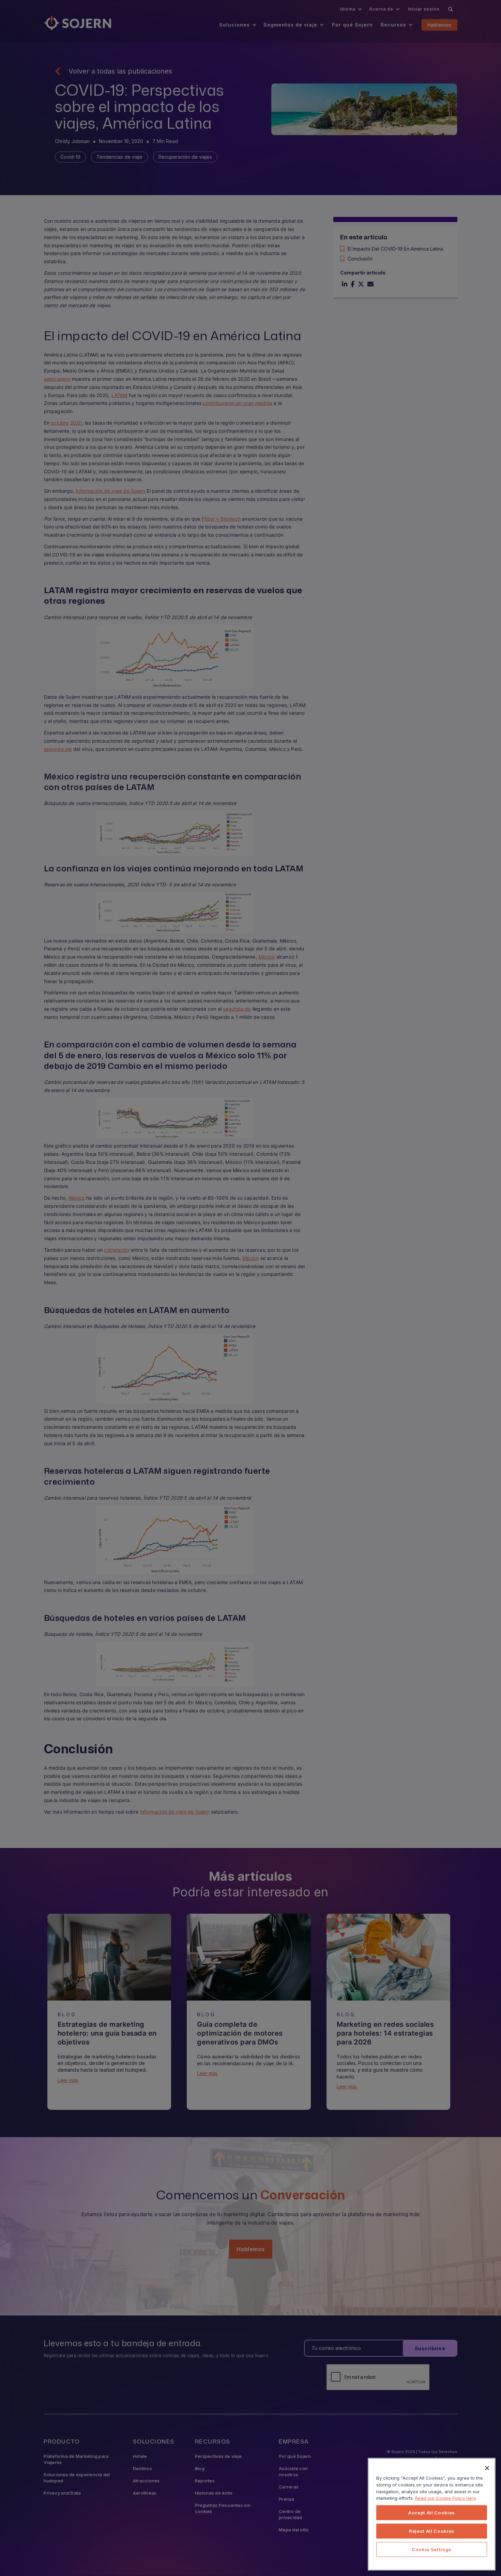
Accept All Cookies (432, 2513)
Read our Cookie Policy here (446, 2498)
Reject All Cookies (432, 2531)
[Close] (487, 2468)
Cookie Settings (432, 2549)
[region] (432, 2514)
